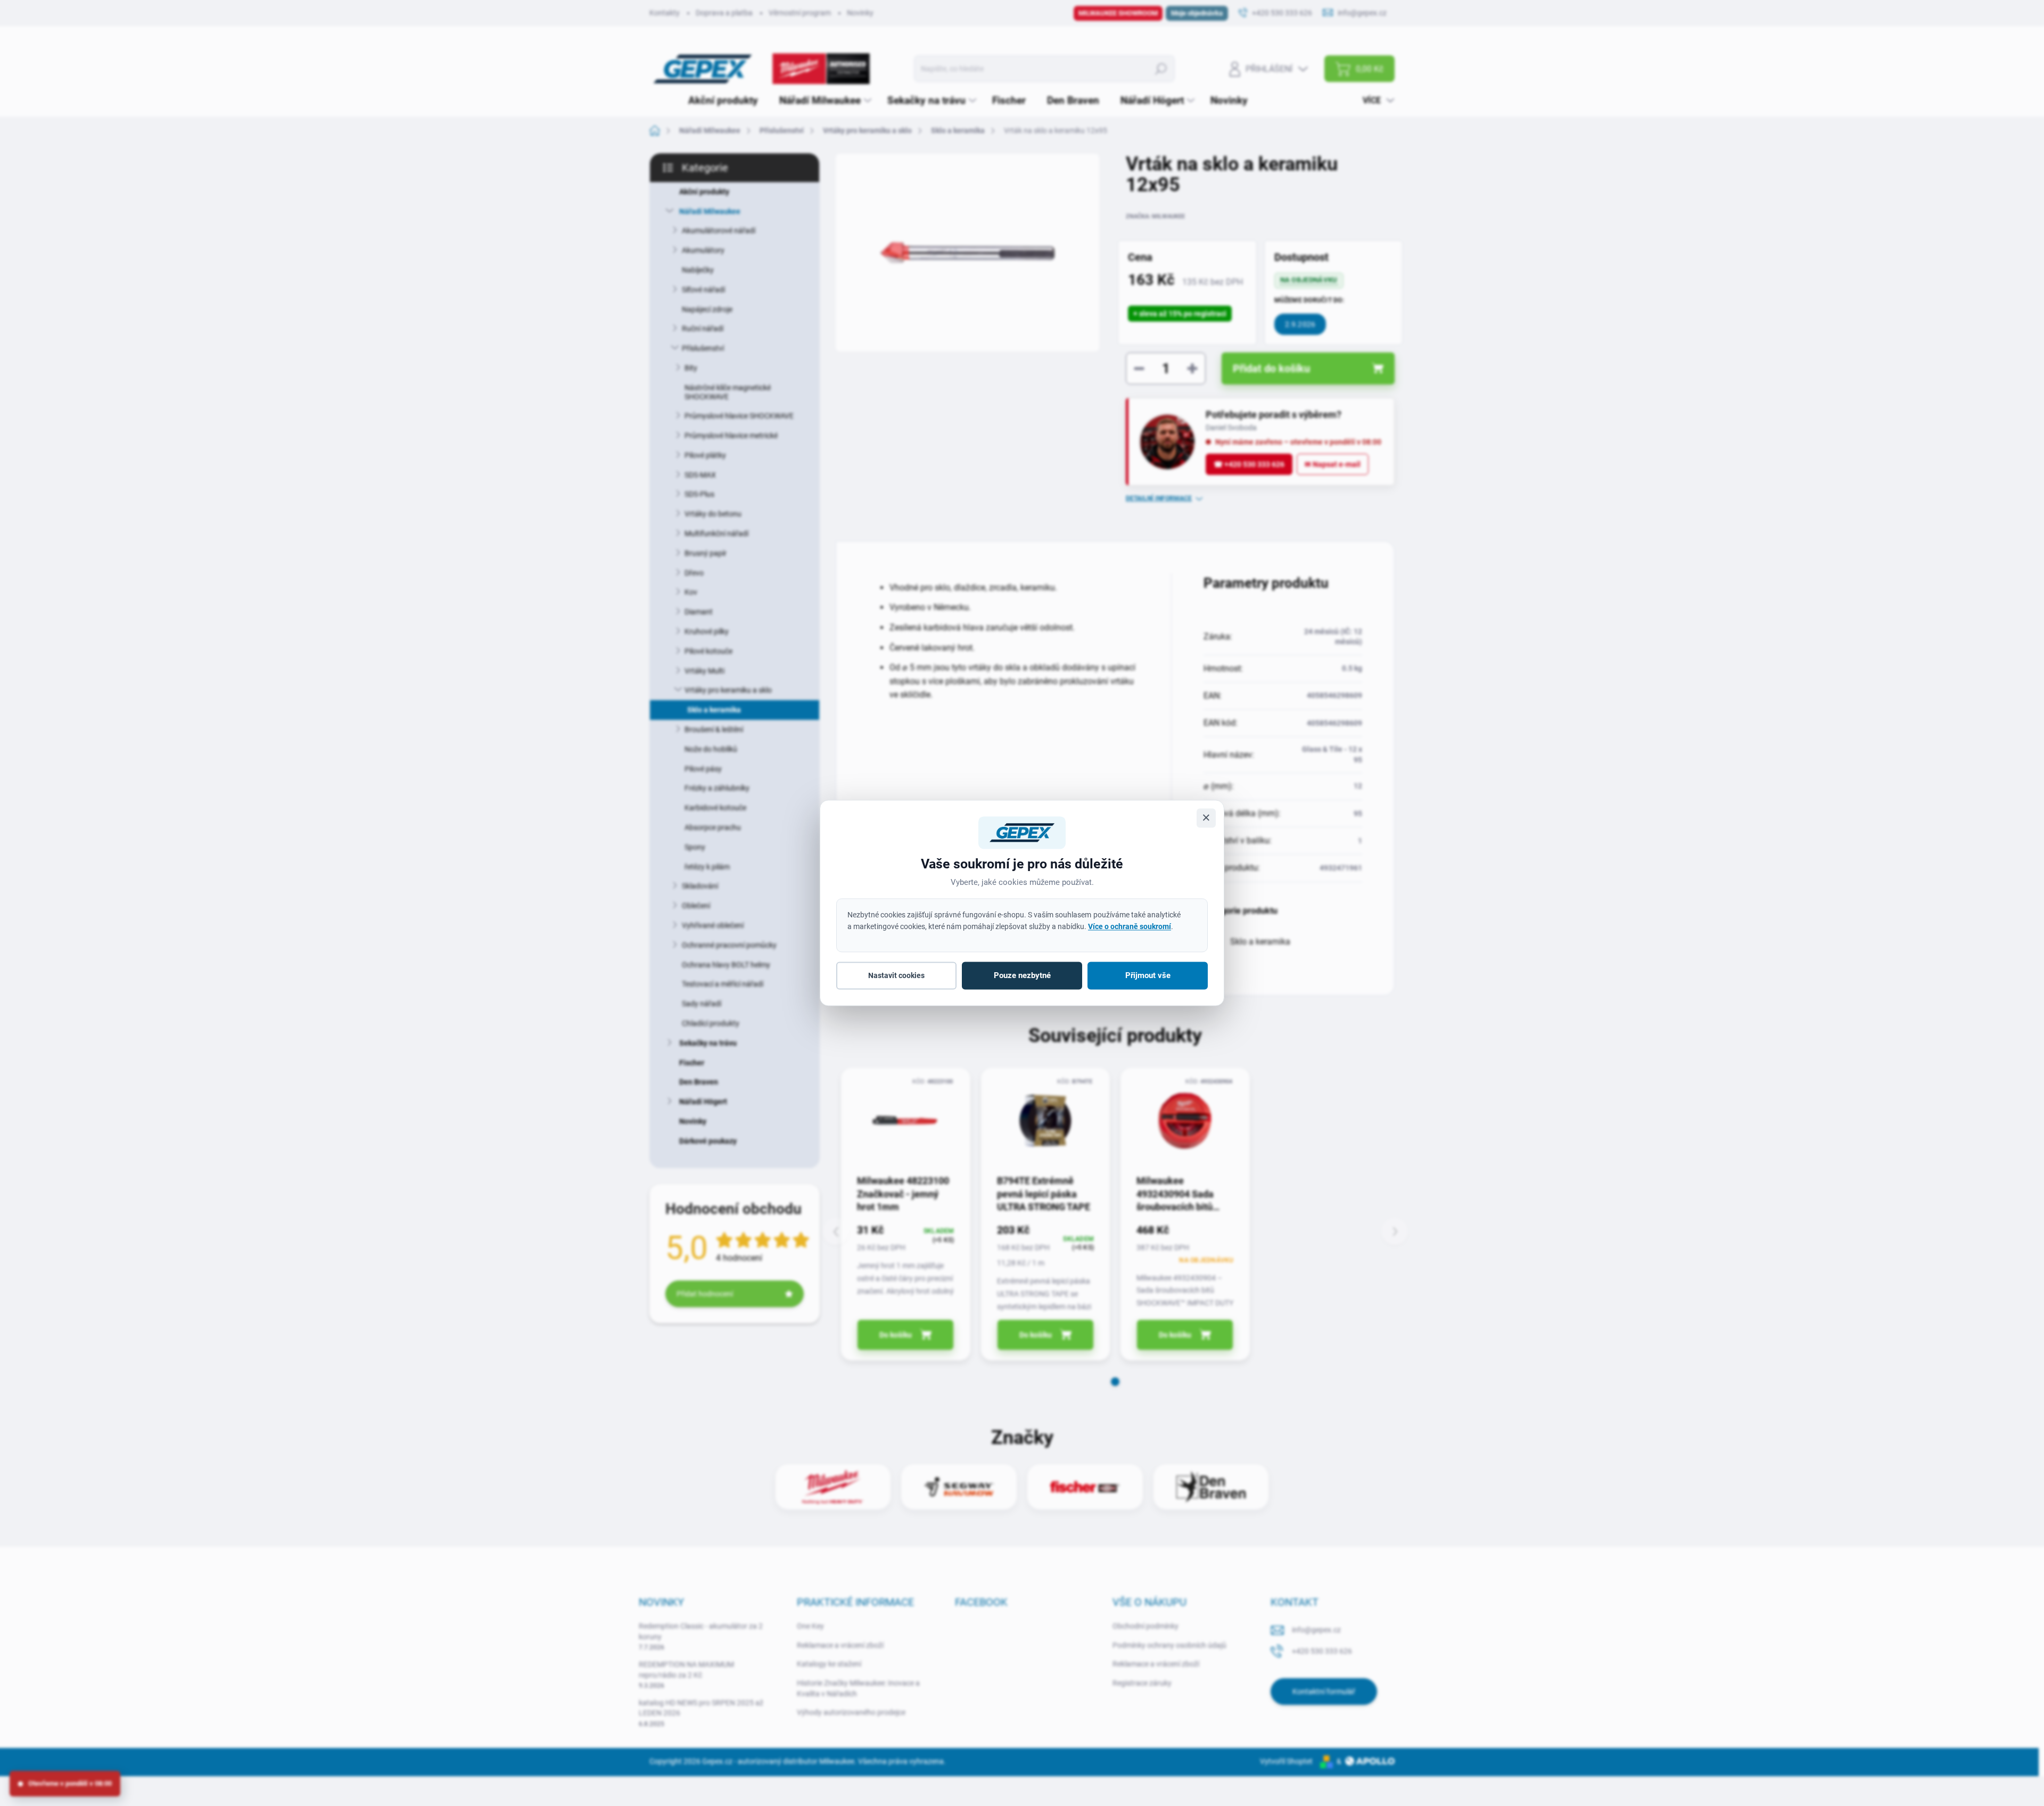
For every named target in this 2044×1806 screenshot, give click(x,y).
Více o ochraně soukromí (1130, 926)
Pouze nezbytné (1022, 975)
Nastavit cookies (896, 975)
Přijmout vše (1148, 975)
